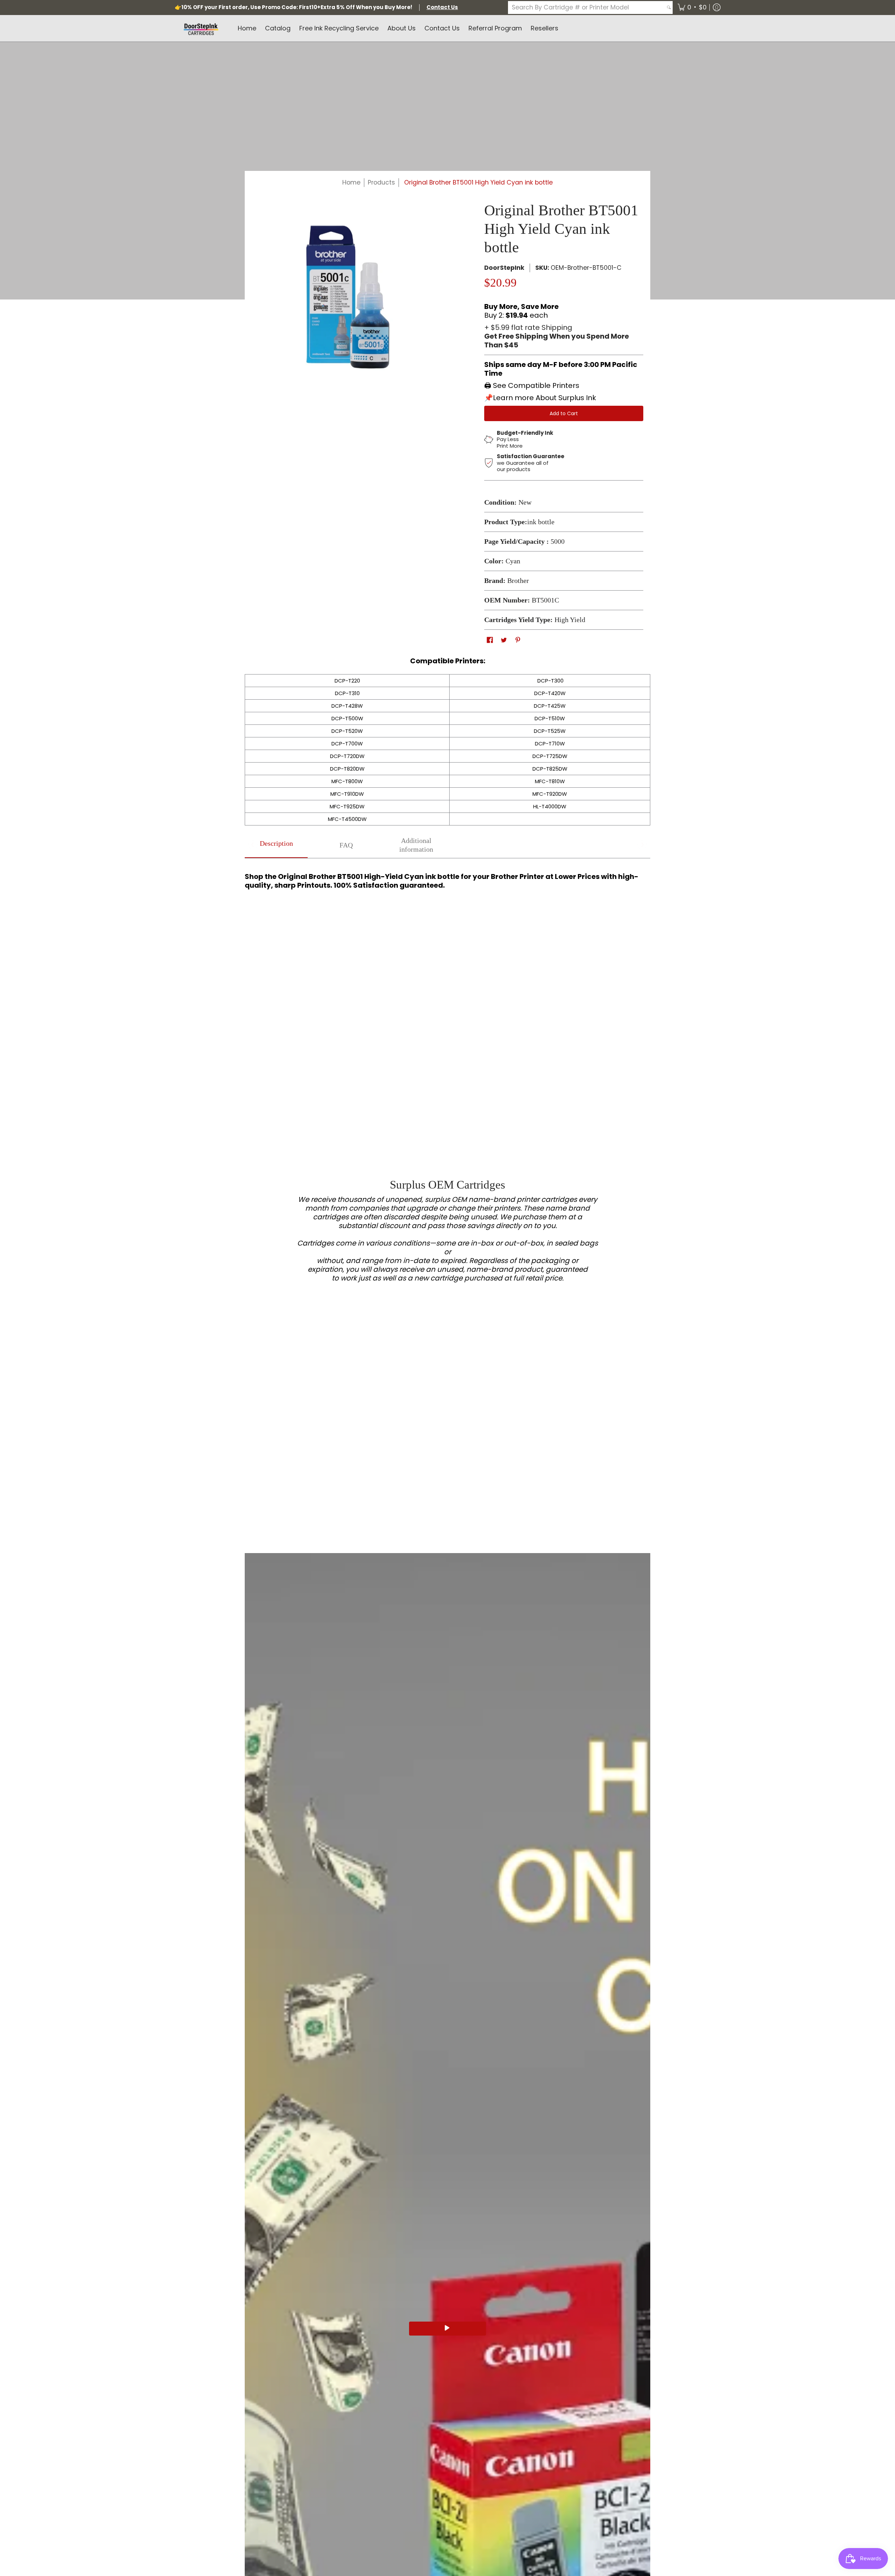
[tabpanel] (447, 878)
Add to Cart (564, 413)
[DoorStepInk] (201, 28)
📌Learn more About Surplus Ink (540, 398)
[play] (447, 2329)
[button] (692, 8)
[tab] (276, 845)
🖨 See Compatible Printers (532, 385)
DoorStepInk (504, 268)
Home (351, 182)
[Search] (669, 8)
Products (381, 182)
